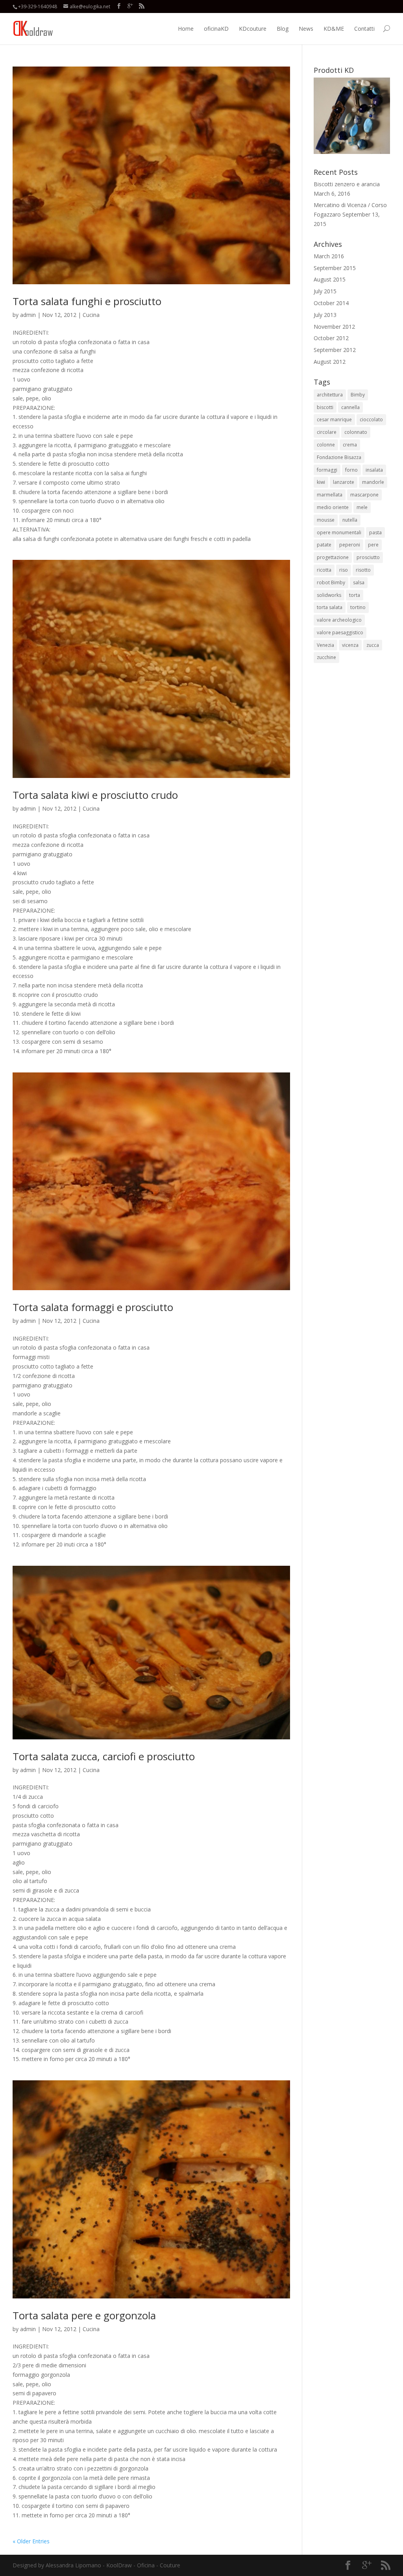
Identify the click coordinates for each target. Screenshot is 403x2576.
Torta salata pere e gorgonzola (84, 2315)
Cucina (91, 315)
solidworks (329, 595)
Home (186, 29)
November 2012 (334, 327)
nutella (350, 520)
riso (344, 570)
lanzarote (344, 482)
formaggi (327, 470)
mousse (326, 520)
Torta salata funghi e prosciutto (87, 301)
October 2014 (331, 303)
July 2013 (325, 315)
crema (350, 445)
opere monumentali (339, 532)
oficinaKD (216, 29)
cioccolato (371, 419)
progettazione (333, 557)
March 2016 (329, 256)
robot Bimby (331, 582)
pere (373, 545)
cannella (350, 407)
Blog (283, 29)
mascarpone (364, 495)
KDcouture (253, 29)
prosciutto (368, 557)
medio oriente (333, 507)
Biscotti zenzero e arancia (347, 184)
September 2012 (335, 350)
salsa (359, 582)
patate (324, 545)
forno (351, 470)
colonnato (356, 432)
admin (28, 315)
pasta (375, 532)
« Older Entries (31, 2541)
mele (362, 507)
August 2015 (330, 279)
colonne (326, 445)
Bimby (358, 395)
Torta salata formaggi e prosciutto (93, 1307)
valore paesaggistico (340, 632)
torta (355, 595)
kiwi (321, 482)
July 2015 (325, 291)
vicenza (350, 645)
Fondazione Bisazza (339, 457)
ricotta (324, 570)
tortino (358, 607)
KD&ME (334, 29)
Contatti (364, 29)
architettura (330, 395)
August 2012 (330, 362)
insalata (374, 470)
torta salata (330, 607)
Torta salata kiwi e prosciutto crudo (95, 795)
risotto (363, 570)
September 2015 (335, 268)
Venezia (325, 645)
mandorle (373, 482)
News (306, 29)
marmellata (330, 495)
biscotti (325, 407)
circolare (327, 432)
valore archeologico (339, 620)
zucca (373, 645)
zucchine (326, 657)
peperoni (350, 545)
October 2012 (331, 338)
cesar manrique (334, 419)
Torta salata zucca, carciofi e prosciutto (104, 1756)
